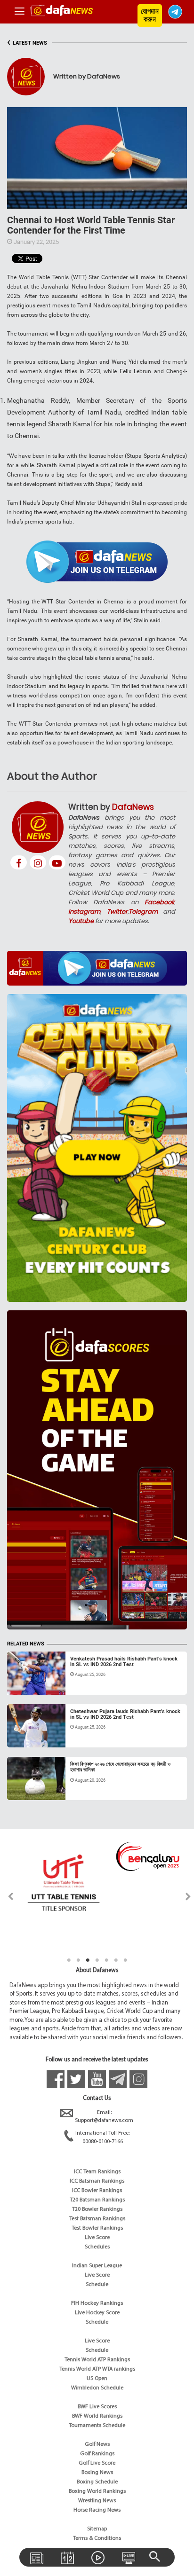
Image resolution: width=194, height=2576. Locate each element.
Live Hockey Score (97, 2313)
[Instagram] (38, 862)
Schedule (97, 2285)
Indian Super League (97, 2266)
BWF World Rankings (97, 2416)
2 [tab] (78, 1960)
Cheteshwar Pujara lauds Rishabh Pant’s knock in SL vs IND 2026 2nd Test (125, 1714)
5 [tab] (106, 1960)
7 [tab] (125, 1960)
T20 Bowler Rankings (97, 2209)
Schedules (97, 2247)
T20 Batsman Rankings (97, 2200)
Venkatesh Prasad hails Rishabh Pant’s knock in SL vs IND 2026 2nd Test (124, 1662)
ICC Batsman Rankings (97, 2181)
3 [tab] (88, 1960)
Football (28, 1789)
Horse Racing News (97, 2510)
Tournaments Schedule (97, 2426)
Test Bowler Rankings (97, 2228)
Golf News (97, 2444)
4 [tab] (97, 1960)
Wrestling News (97, 2501)
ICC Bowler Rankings (97, 2191)
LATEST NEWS (27, 43)
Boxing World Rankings (97, 2491)
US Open (97, 2379)
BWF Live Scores (97, 2407)
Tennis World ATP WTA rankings (97, 2369)
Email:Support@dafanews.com (104, 2117)
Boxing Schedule (97, 2482)
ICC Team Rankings (97, 2172)
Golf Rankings (97, 2454)
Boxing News (97, 2473)
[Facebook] (19, 862)
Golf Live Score (97, 2463)
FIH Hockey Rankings (97, 2303)
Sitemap (97, 2529)
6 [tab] (116, 1960)
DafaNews (133, 807)
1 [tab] (69, 1960)
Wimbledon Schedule (97, 2388)
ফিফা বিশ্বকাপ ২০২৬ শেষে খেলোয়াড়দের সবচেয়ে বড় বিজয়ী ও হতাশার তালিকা (120, 1767)
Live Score (97, 2238)
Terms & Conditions (97, 2538)
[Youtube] (57, 862)
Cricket (26, 1683)
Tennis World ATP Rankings (97, 2360)
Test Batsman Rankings (97, 2219)
